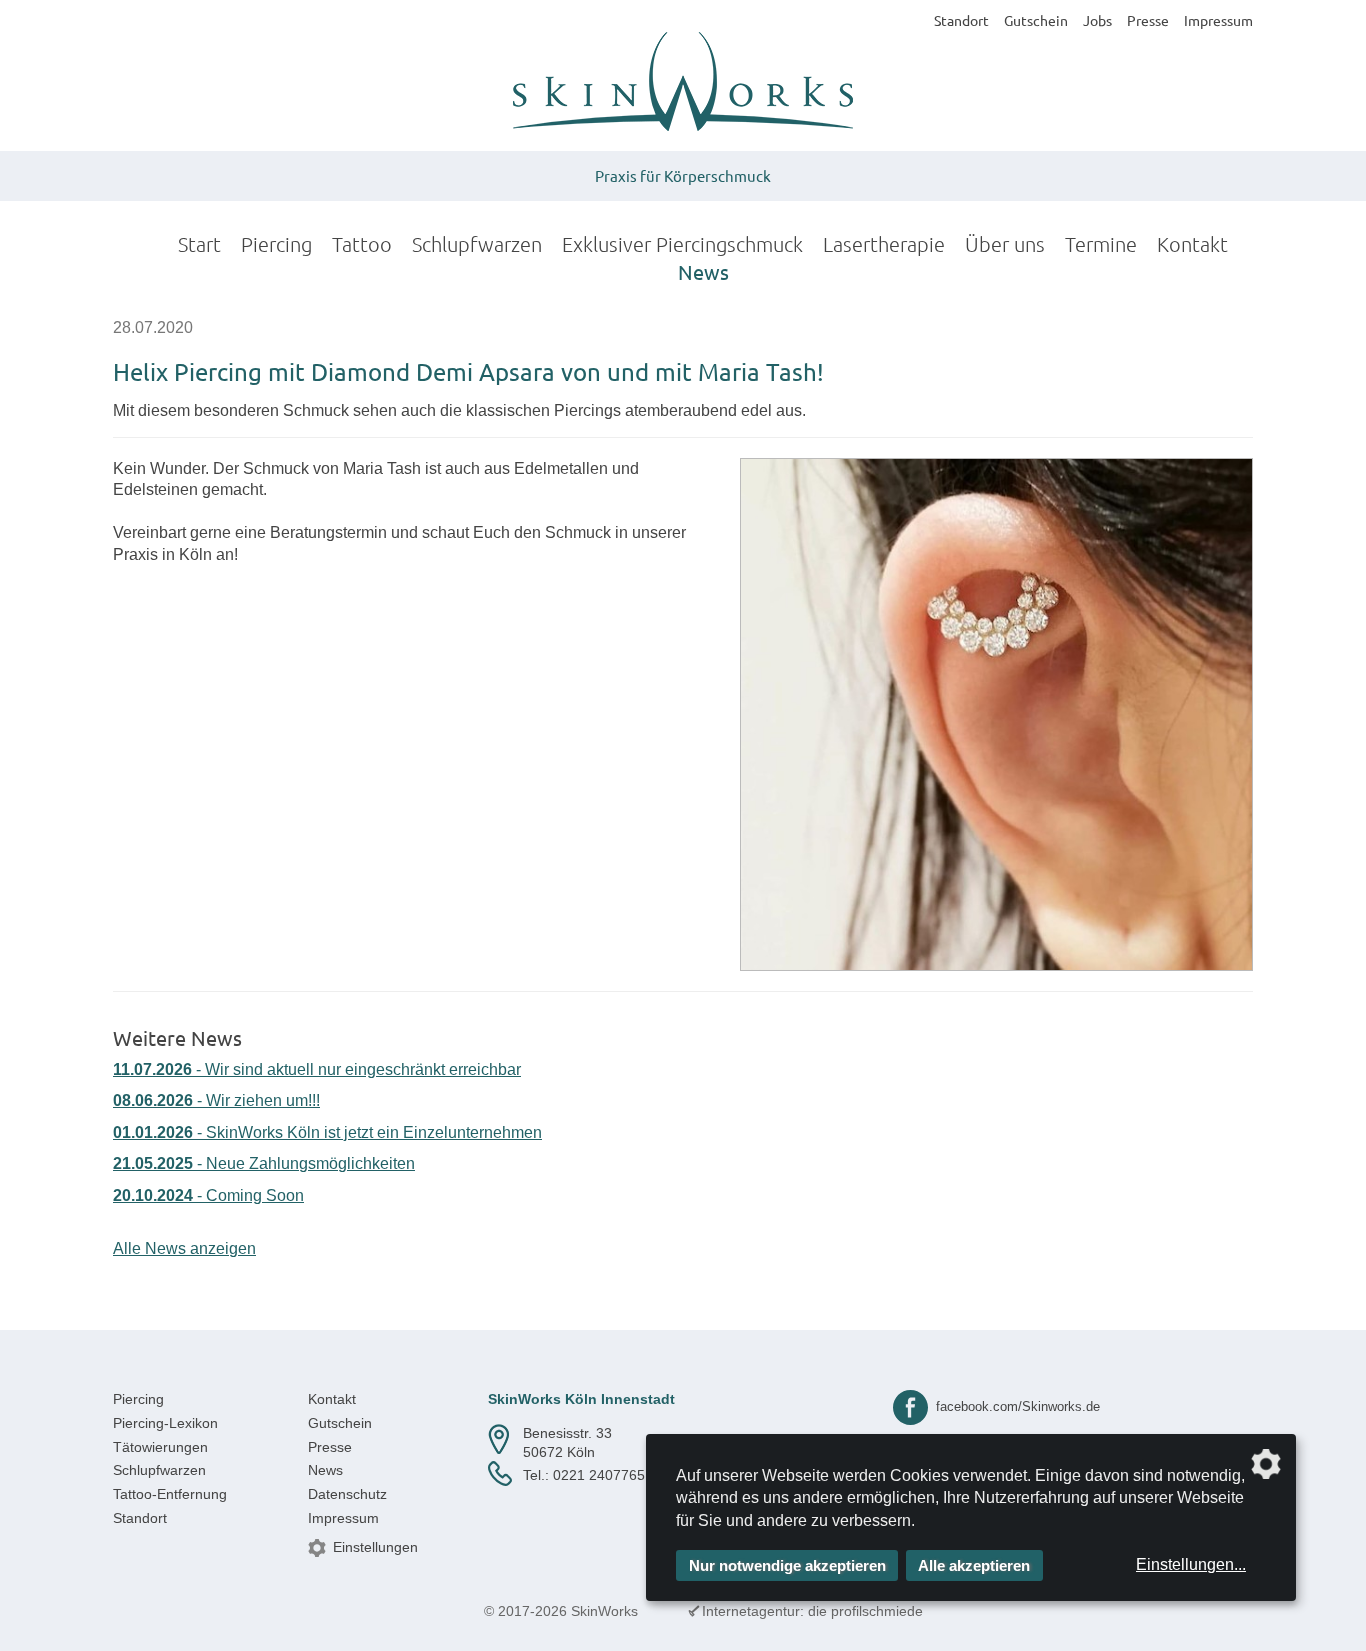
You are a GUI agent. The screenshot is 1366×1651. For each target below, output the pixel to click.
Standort (961, 20)
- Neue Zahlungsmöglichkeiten (264, 1163)
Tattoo (362, 244)
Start (199, 244)
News (703, 271)
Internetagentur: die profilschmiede (812, 1611)
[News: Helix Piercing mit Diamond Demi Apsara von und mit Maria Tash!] (996, 714)
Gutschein (1036, 20)
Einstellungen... (1191, 1564)
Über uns (1005, 244)
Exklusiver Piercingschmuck (682, 244)
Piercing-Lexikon (165, 1423)
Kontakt (1192, 244)
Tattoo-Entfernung (170, 1494)
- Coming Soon (208, 1195)
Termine (1101, 244)
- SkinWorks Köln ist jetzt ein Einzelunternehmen (327, 1132)
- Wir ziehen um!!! (216, 1100)
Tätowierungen (160, 1447)
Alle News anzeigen (184, 1248)
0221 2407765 (599, 1475)
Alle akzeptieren (974, 1565)
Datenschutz (347, 1494)
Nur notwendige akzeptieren (787, 1565)
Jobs (1097, 20)
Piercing (276, 244)
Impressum (1218, 20)
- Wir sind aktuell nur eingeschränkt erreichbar (317, 1069)
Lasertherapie (884, 244)
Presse (1148, 20)
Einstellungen (375, 1547)
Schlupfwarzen (477, 244)
